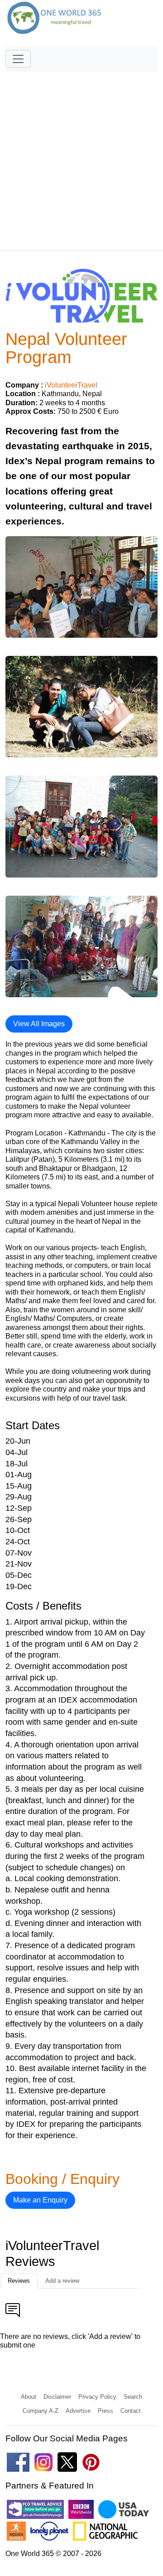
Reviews (19, 2281)
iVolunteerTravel (71, 385)
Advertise (78, 2411)
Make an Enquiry (40, 2200)
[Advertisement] (81, 157)
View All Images (39, 1024)
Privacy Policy (97, 2397)
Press (105, 2411)
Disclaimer (57, 2397)
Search (133, 2397)
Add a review (62, 2281)
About (29, 2397)
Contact (131, 2411)
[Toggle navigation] (18, 59)
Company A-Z (41, 2411)
